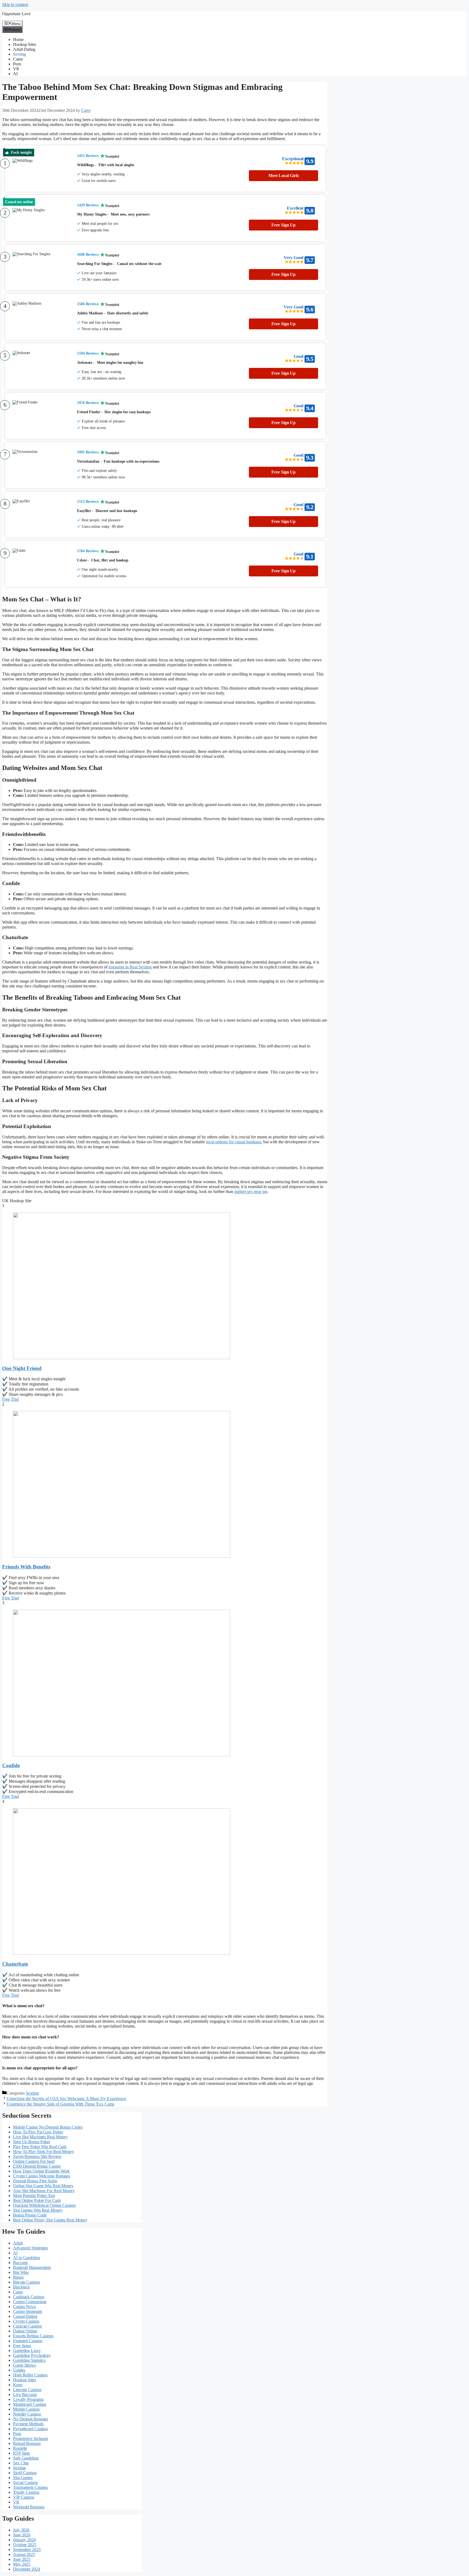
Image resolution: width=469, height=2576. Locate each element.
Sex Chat (21, 2463)
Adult (18, 2243)
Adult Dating (24, 49)
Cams (18, 59)
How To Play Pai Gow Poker (38, 2132)
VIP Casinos (24, 2497)
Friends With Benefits (26, 1567)
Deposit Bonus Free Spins (35, 2181)
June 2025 (22, 2559)
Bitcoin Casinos (26, 2282)
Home (18, 40)
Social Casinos (26, 2482)
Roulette (20, 2448)
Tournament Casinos (30, 2487)
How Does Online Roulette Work (41, 2171)
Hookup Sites (25, 44)
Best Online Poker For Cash (37, 2200)
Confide (11, 1765)
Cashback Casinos (28, 2297)
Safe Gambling (26, 2458)
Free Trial (10, 1399)
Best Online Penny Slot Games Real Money (50, 2220)
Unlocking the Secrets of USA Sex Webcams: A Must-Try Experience (66, 2099)
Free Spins (22, 2346)
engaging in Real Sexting (130, 967)
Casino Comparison (30, 2302)
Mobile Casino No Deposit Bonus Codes (48, 2127)
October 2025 (25, 2545)
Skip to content (15, 4)
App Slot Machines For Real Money (44, 2191)
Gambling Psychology (32, 2355)
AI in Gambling (26, 2258)
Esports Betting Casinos (33, 2336)
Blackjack (21, 2287)
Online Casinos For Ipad (34, 2161)
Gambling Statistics (29, 2360)
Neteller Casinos (27, 2414)
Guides (19, 2370)
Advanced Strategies (30, 2248)
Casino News (24, 2307)
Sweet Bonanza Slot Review (37, 2156)
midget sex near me (251, 1191)
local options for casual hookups (234, 1142)
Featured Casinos (28, 2341)
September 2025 (27, 2550)
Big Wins (21, 2272)
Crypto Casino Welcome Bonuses (42, 2176)
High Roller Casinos (30, 2375)
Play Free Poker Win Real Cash (40, 2147)
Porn (17, 64)
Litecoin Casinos (27, 2390)
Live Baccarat (25, 2395)
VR (16, 69)
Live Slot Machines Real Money (40, 2137)
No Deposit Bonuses (31, 2419)
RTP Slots (21, 2453)
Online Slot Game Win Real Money (43, 2186)
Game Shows (24, 2365)
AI (15, 74)
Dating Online (25, 2331)
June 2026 (22, 2535)
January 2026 (24, 2540)
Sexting (19, 54)
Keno (18, 2385)
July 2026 (21, 2530)
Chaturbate (15, 1964)
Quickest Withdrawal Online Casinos (44, 2205)
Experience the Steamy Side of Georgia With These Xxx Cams (60, 2104)
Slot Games (23, 2478)
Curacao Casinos (27, 2326)
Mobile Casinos (26, 2409)
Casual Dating (25, 2316)
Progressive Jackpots (31, 2438)
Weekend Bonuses (29, 2507)
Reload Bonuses (27, 2443)
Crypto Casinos (26, 2321)
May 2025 (22, 2564)
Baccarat (20, 2263)
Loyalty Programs (28, 2399)
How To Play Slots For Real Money (44, 2152)
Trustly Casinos (26, 2492)
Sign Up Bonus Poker (32, 2142)
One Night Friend (22, 1368)
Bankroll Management (32, 2267)
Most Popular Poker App (34, 2195)
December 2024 (27, 2569)
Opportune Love (16, 14)
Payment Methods (28, 2424)
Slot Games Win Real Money (38, 2210)
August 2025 (24, 2554)
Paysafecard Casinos (30, 2429)
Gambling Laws (27, 2351)
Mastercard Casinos (30, 2404)
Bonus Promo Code (30, 2215)
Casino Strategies (28, 2311)
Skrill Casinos (25, 2473)
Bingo (18, 2277)
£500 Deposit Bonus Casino (37, 2166)
